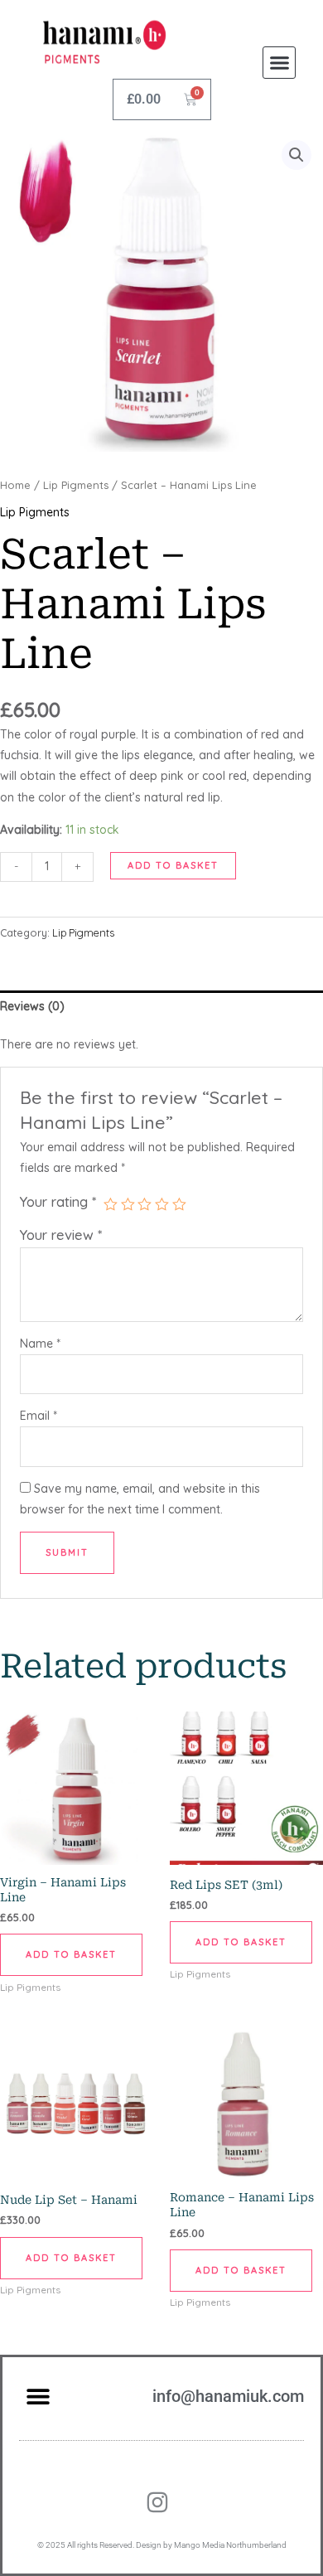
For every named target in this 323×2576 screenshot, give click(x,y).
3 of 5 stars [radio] (145, 1205)
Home (15, 485)
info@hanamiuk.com (228, 2396)
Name (40, 1344)
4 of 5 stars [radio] (162, 1205)
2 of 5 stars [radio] (128, 1205)
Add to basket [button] (71, 1954)
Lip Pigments (76, 485)
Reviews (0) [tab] (32, 1006)
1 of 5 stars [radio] (111, 1205)
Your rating (58, 1201)
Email (39, 1416)
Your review (61, 1235)
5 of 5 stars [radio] (179, 1205)
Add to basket (173, 865)
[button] (279, 63)
